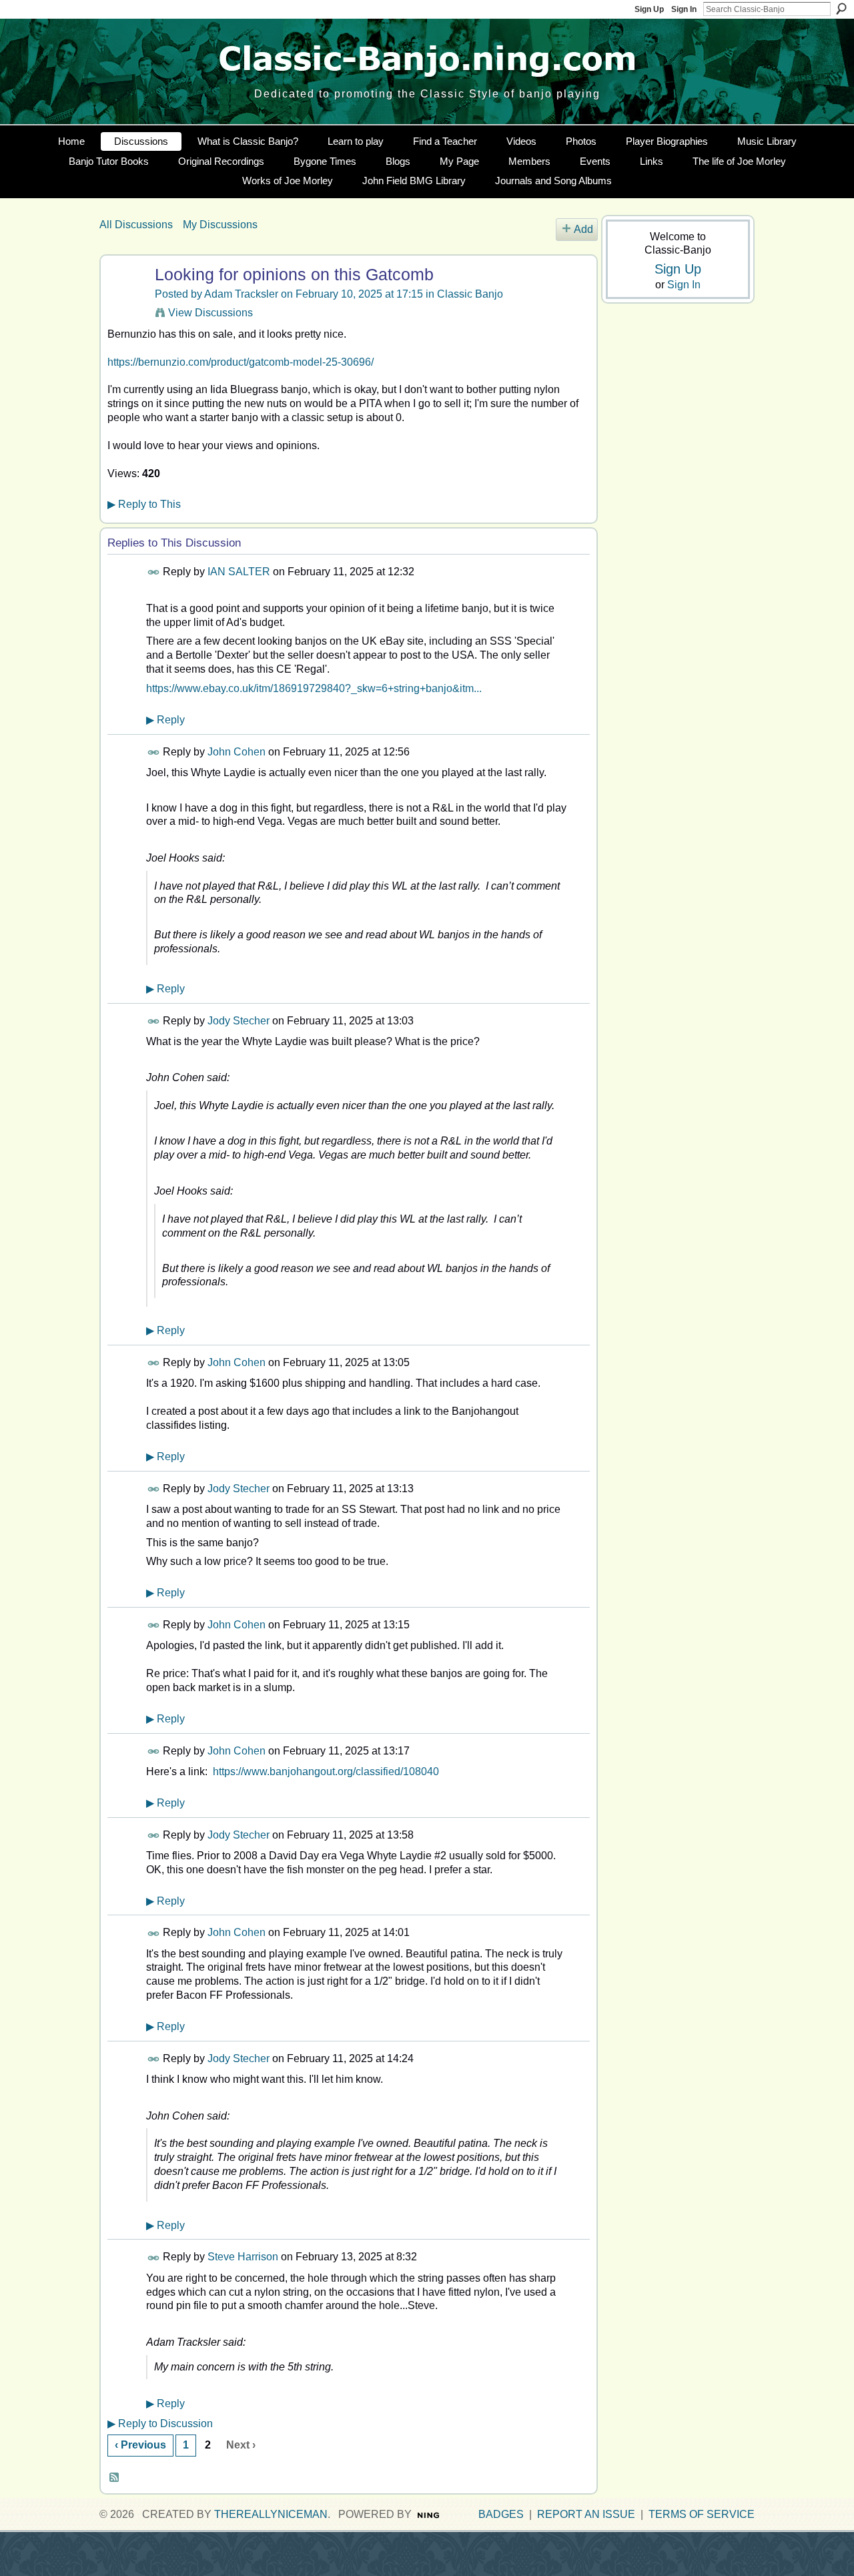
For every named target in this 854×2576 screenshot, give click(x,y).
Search (841, 9)
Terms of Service (702, 2514)
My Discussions (220, 225)
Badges (501, 2514)
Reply (165, 720)
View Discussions (210, 313)
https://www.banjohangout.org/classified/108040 (326, 1772)
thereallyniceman (271, 2514)
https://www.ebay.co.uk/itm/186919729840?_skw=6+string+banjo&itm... (314, 688)
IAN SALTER (239, 572)
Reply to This (144, 504)
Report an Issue (586, 2514)
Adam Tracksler (241, 294)
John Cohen (237, 752)
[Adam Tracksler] (125, 301)
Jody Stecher (239, 1021)
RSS (115, 2478)
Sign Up (649, 9)
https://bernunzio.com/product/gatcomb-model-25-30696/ (241, 362)
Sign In (684, 9)
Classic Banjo (470, 294)
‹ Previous (140, 2445)
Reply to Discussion (160, 2424)
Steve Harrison (243, 2257)
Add (583, 229)
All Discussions (136, 225)
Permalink (154, 572)
